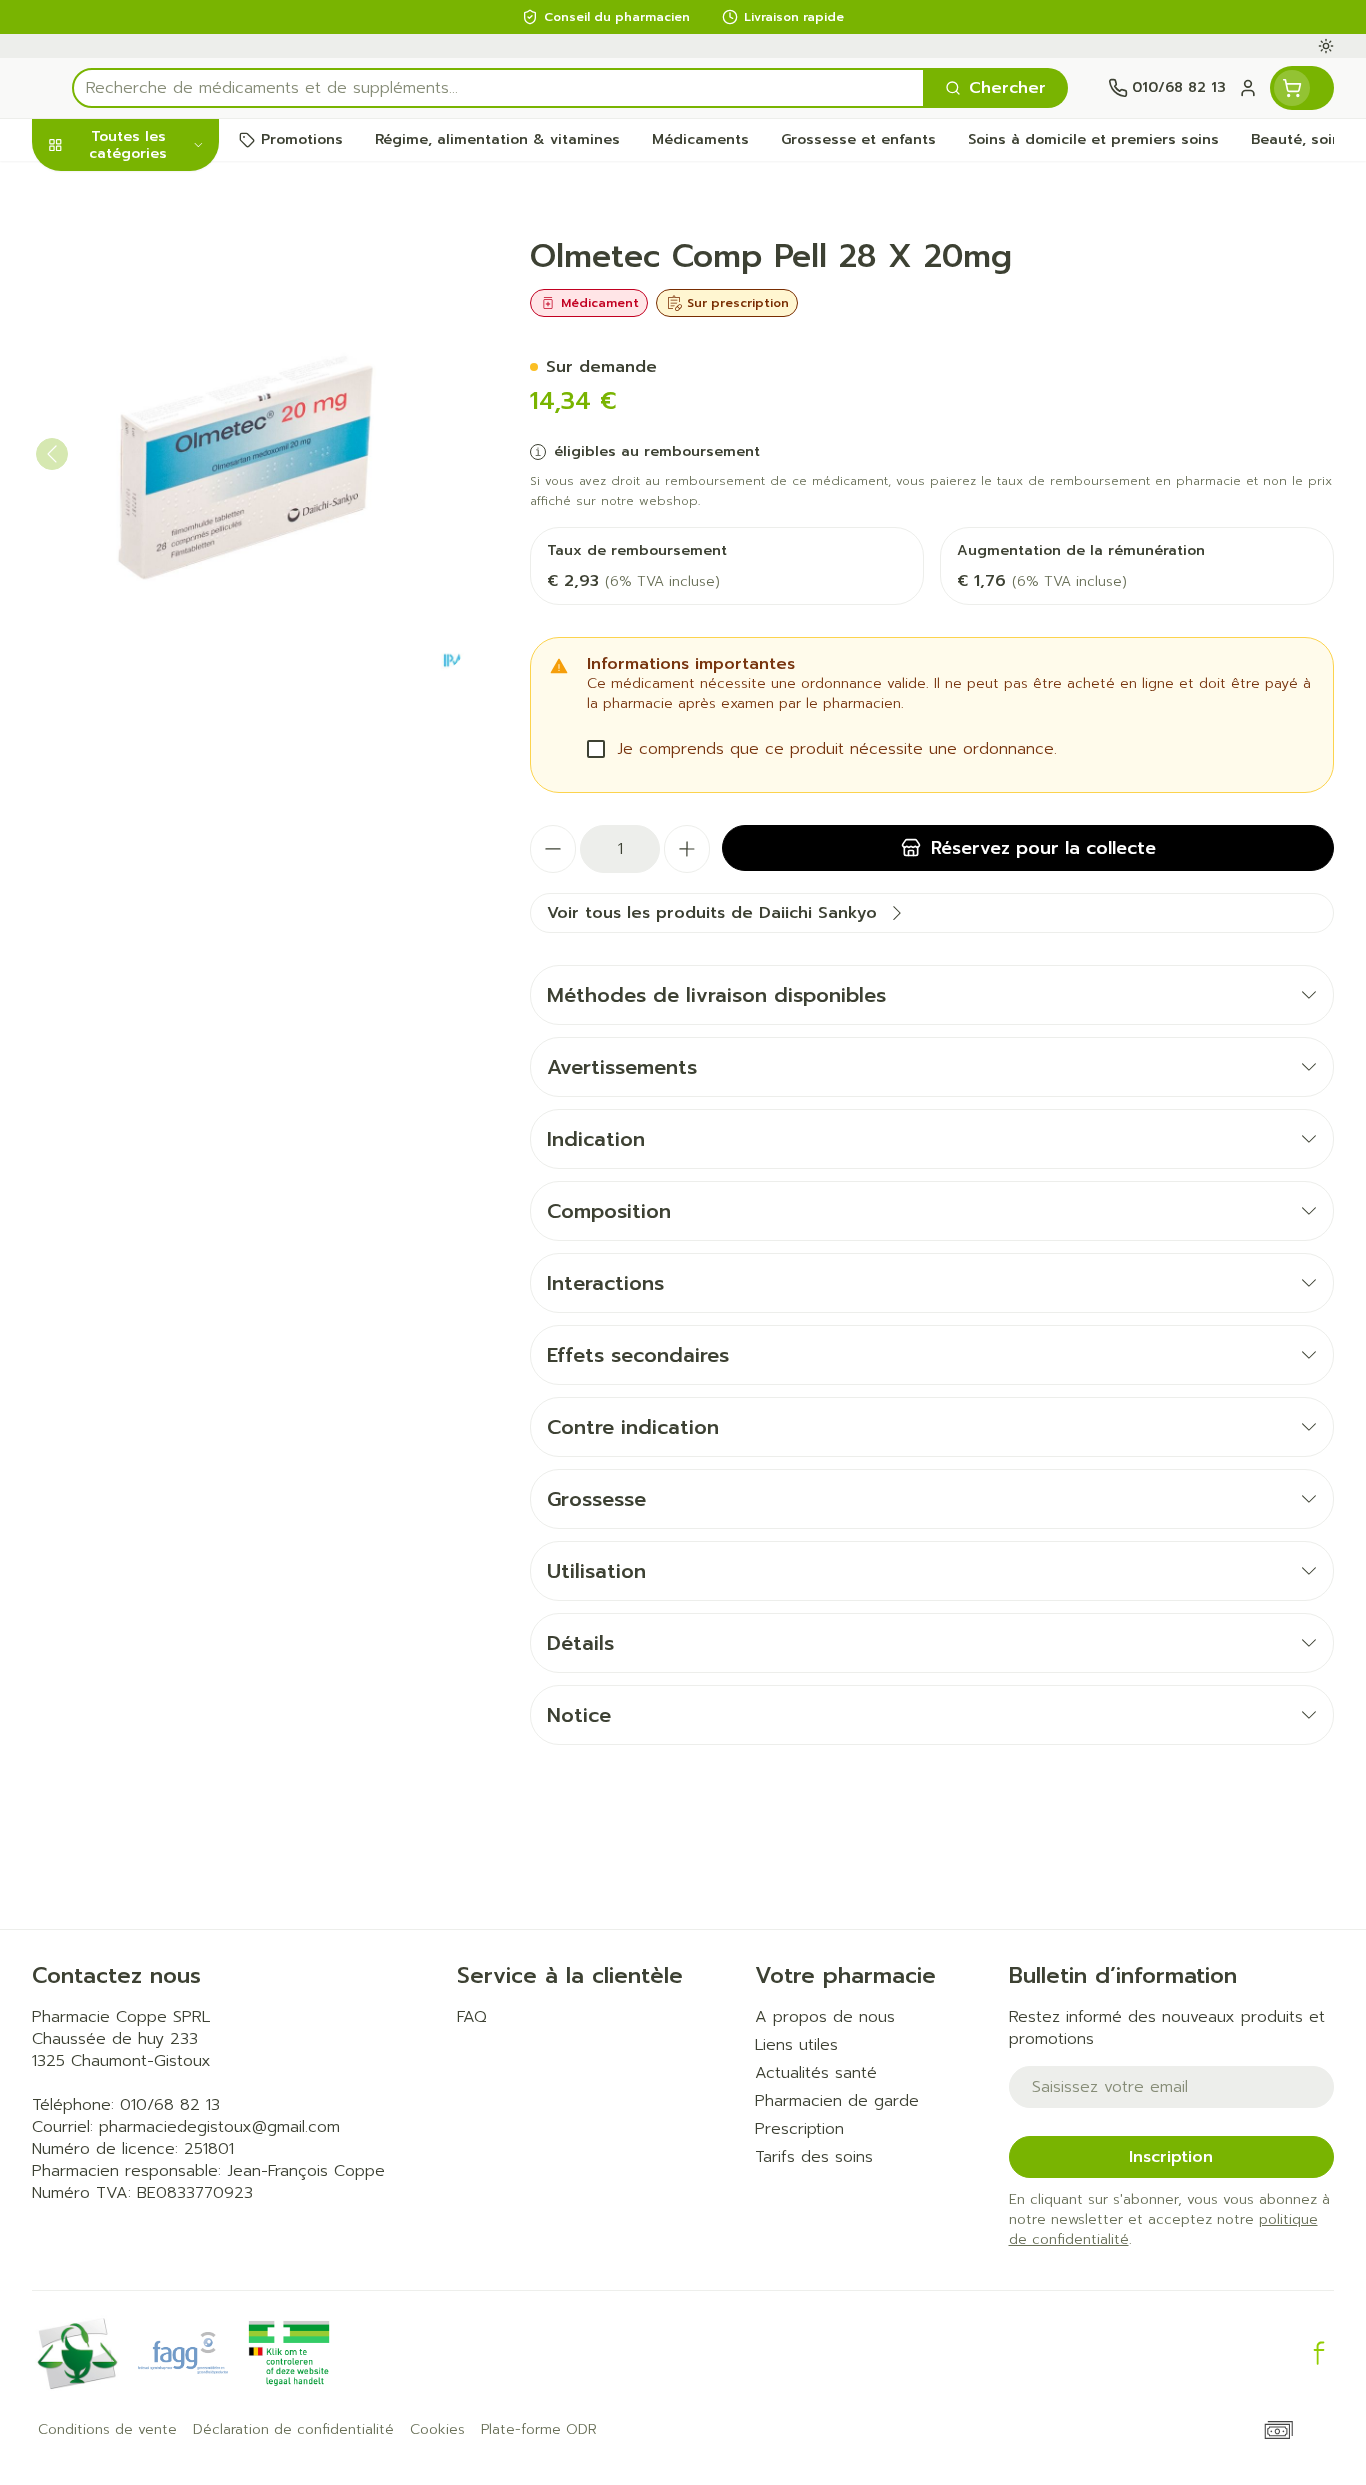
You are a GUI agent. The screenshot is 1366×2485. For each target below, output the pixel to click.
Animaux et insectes (160, 659)
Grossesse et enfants (160, 417)
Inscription (1171, 2157)
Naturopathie (160, 533)
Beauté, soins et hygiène (160, 253)
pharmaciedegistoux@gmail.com (219, 2127)
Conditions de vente (107, 2430)
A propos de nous (825, 2017)
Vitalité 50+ (160, 479)
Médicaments (160, 713)
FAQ (472, 2017)
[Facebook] (1319, 2353)
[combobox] (498, 88)
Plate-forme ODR (539, 2430)
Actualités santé (816, 2073)
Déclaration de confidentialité (293, 2430)
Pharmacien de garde (837, 2101)
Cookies (437, 2430)
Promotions (95, 191)
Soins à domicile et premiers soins (160, 597)
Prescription (799, 2129)
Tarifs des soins (814, 2157)
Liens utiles (796, 2045)
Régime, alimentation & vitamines (160, 335)
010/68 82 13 (170, 2105)
